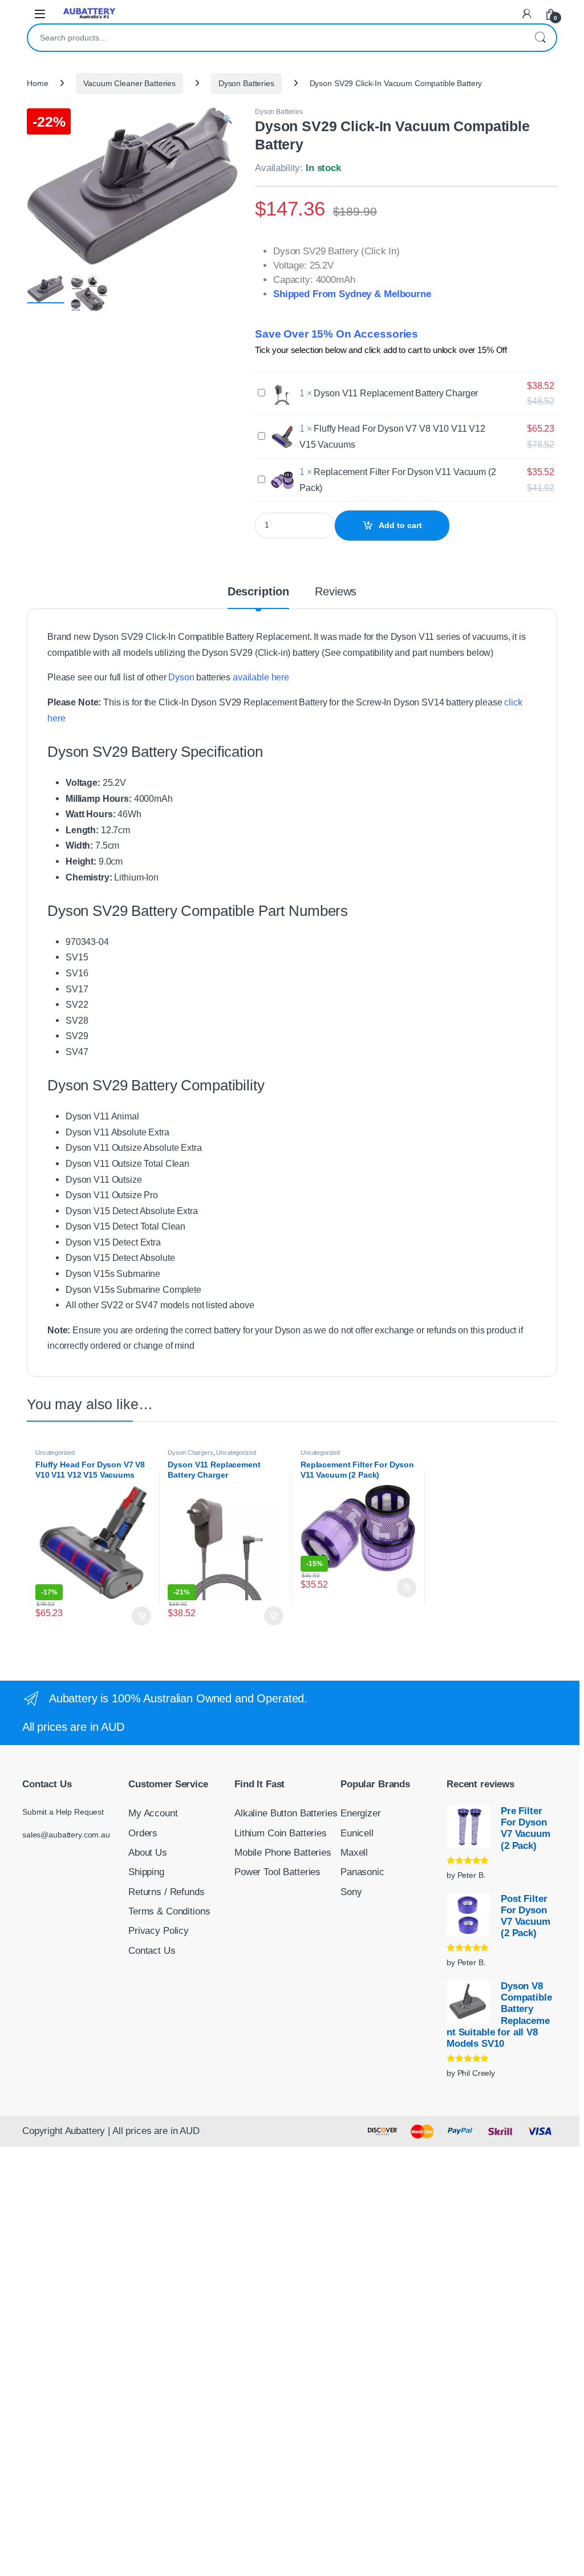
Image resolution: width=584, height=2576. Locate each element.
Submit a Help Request (63, 1812)
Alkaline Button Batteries (286, 1813)
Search (540, 38)
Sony (351, 1892)
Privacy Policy (159, 1931)
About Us (148, 1853)
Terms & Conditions (169, 1911)
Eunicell (357, 1833)
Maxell (354, 1853)
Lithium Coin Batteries (281, 1833)
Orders (143, 1833)
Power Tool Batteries (277, 1872)
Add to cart (400, 525)
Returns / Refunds (167, 1892)
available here (261, 677)
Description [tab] (258, 592)
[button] (227, 120)
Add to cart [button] (141, 1616)
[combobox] (276, 38)
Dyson (181, 677)
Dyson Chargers (190, 1453)
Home (37, 83)
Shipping (146, 1872)
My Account (153, 1813)
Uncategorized (55, 1453)
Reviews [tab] (336, 592)
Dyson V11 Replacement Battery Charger (396, 393)
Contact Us (152, 1951)
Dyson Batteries (246, 83)
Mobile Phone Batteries (283, 1853)
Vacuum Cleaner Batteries (129, 83)
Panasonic (362, 1872)
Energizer (361, 1813)
